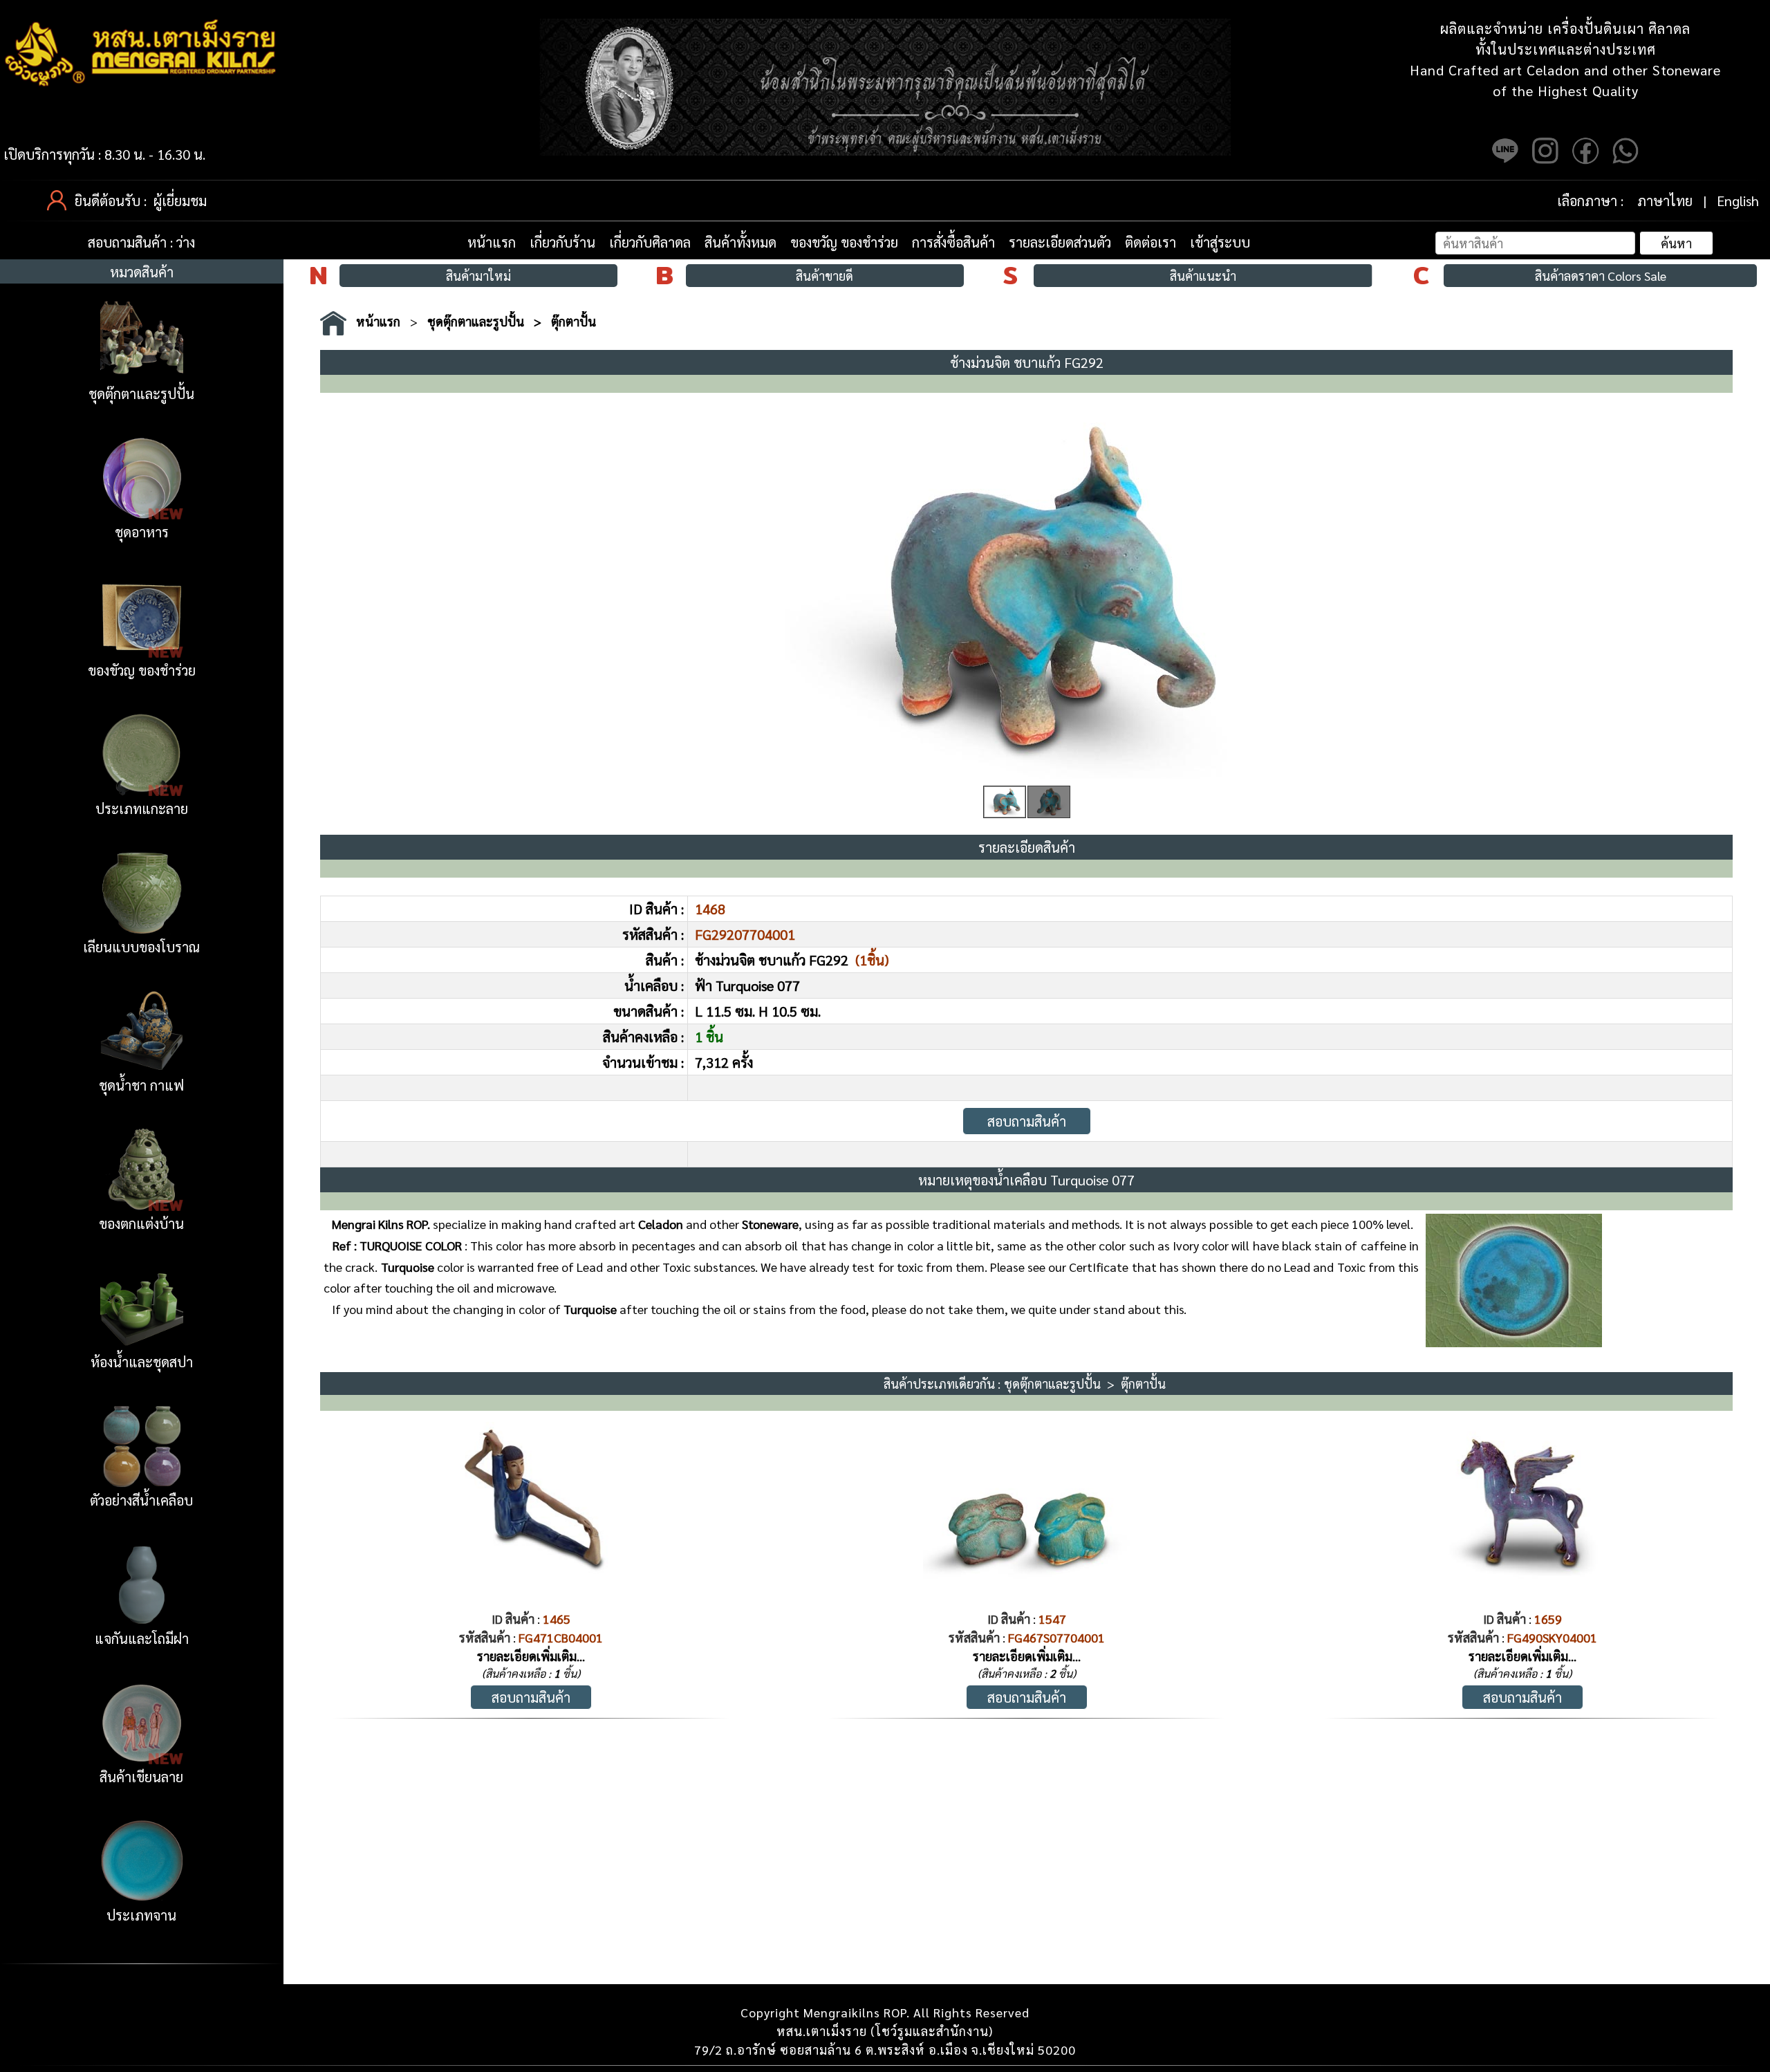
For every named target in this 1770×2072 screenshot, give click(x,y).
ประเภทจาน (141, 1915)
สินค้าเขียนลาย (141, 1777)
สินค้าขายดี (825, 276)
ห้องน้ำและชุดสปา (142, 1362)
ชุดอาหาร (142, 532)
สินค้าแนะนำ (1203, 276)
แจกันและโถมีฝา (142, 1638)
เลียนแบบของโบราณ (141, 947)
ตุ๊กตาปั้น (574, 321)
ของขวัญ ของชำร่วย (844, 242)
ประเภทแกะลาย (142, 808)
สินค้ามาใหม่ (478, 276)
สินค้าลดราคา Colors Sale (1601, 276)
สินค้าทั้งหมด (740, 242)
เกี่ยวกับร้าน (562, 242)
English (1738, 201)
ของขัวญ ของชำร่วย (142, 670)
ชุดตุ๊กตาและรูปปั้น (141, 394)
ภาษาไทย (1665, 201)
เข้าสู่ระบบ (1220, 242)
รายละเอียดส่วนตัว (1060, 242)
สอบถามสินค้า (1027, 1121)
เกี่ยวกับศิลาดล (650, 242)
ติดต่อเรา (1150, 242)
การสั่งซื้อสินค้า (953, 242)
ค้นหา (1676, 243)
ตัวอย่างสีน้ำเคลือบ (141, 1500)
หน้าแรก (492, 242)
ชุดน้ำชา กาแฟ (141, 1085)
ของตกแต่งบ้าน (141, 1223)
